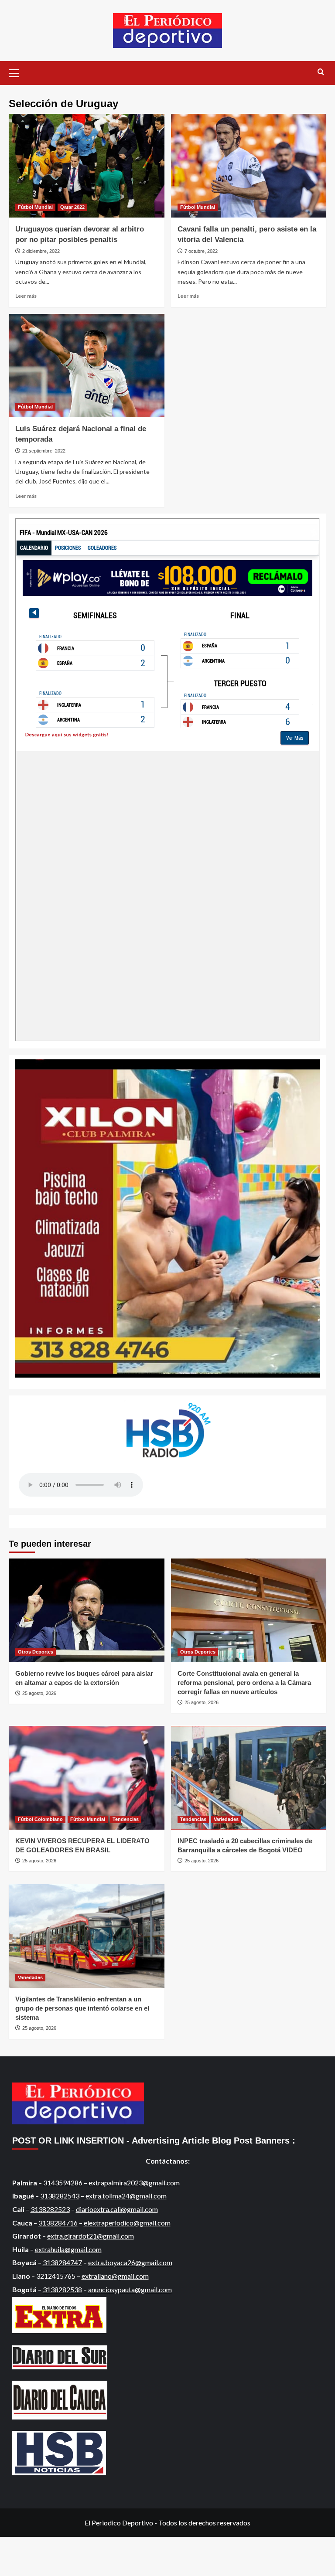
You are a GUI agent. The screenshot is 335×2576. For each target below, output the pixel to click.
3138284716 (58, 2223)
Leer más (26, 296)
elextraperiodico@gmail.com (127, 2223)
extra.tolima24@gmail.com (126, 2196)
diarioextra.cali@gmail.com (117, 2209)
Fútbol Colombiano (40, 1819)
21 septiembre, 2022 (44, 451)
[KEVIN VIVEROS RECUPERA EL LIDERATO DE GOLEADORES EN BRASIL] (87, 1778)
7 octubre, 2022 (201, 251)
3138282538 (62, 2289)
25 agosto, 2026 (39, 1693)
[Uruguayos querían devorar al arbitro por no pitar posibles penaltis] (87, 166)
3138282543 (60, 2196)
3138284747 (62, 2262)
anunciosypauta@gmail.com (130, 2289)
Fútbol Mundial (35, 207)
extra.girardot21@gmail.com (91, 2236)
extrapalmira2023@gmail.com (134, 2183)
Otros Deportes (36, 1652)
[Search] (321, 72)
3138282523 (50, 2209)
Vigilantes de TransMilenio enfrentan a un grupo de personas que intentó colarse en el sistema (82, 2008)
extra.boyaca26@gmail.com (130, 2262)
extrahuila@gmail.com (68, 2249)
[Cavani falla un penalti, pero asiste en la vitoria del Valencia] (249, 166)
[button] (17, 72)
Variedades (226, 1819)
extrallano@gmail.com (115, 2276)
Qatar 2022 (72, 207)
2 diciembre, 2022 (41, 251)
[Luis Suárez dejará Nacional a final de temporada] (87, 366)
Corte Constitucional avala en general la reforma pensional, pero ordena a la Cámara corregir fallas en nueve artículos (244, 1683)
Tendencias (126, 1819)
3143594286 (63, 2183)
